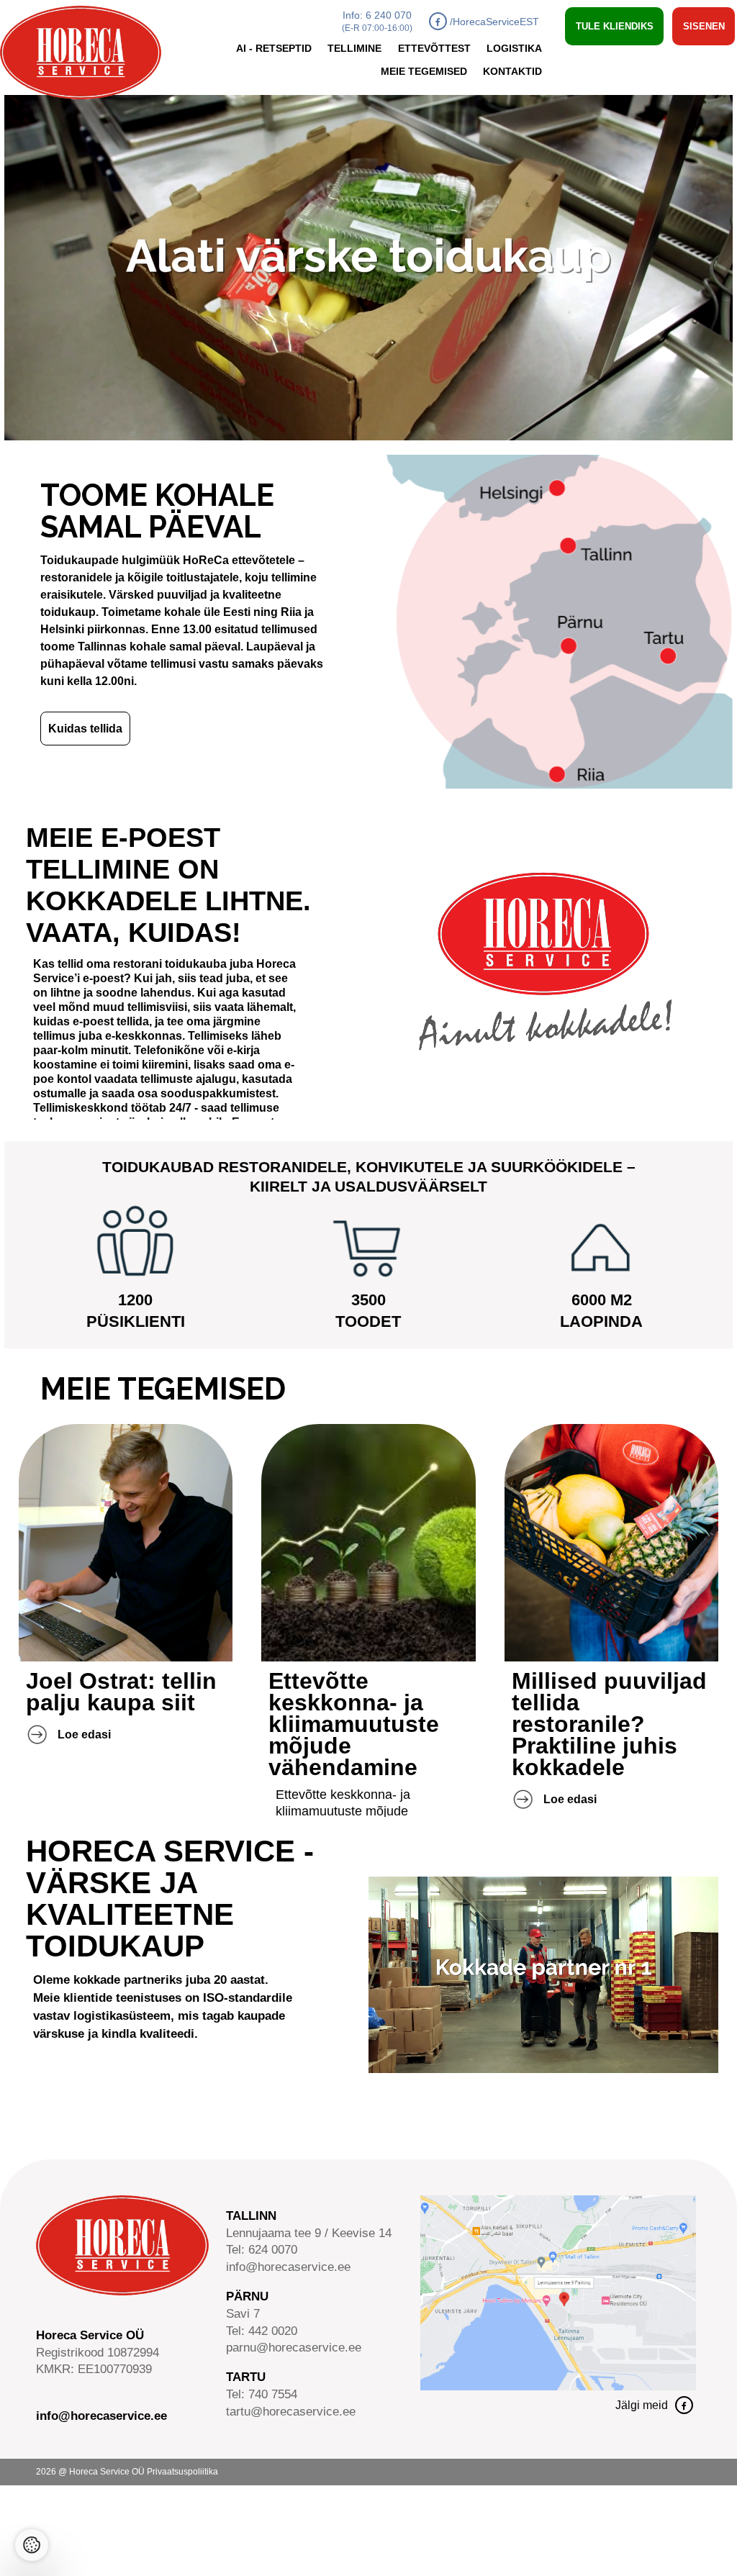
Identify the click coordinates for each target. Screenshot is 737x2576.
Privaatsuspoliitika (182, 2472)
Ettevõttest (434, 49)
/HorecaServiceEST (494, 22)
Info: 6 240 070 (377, 21)
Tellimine (354, 49)
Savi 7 (243, 2314)
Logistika (514, 49)
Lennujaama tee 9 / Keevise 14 (309, 2233)
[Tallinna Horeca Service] (558, 2386)
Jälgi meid (642, 2405)
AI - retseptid (274, 49)
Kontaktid (512, 72)
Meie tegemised (424, 72)
